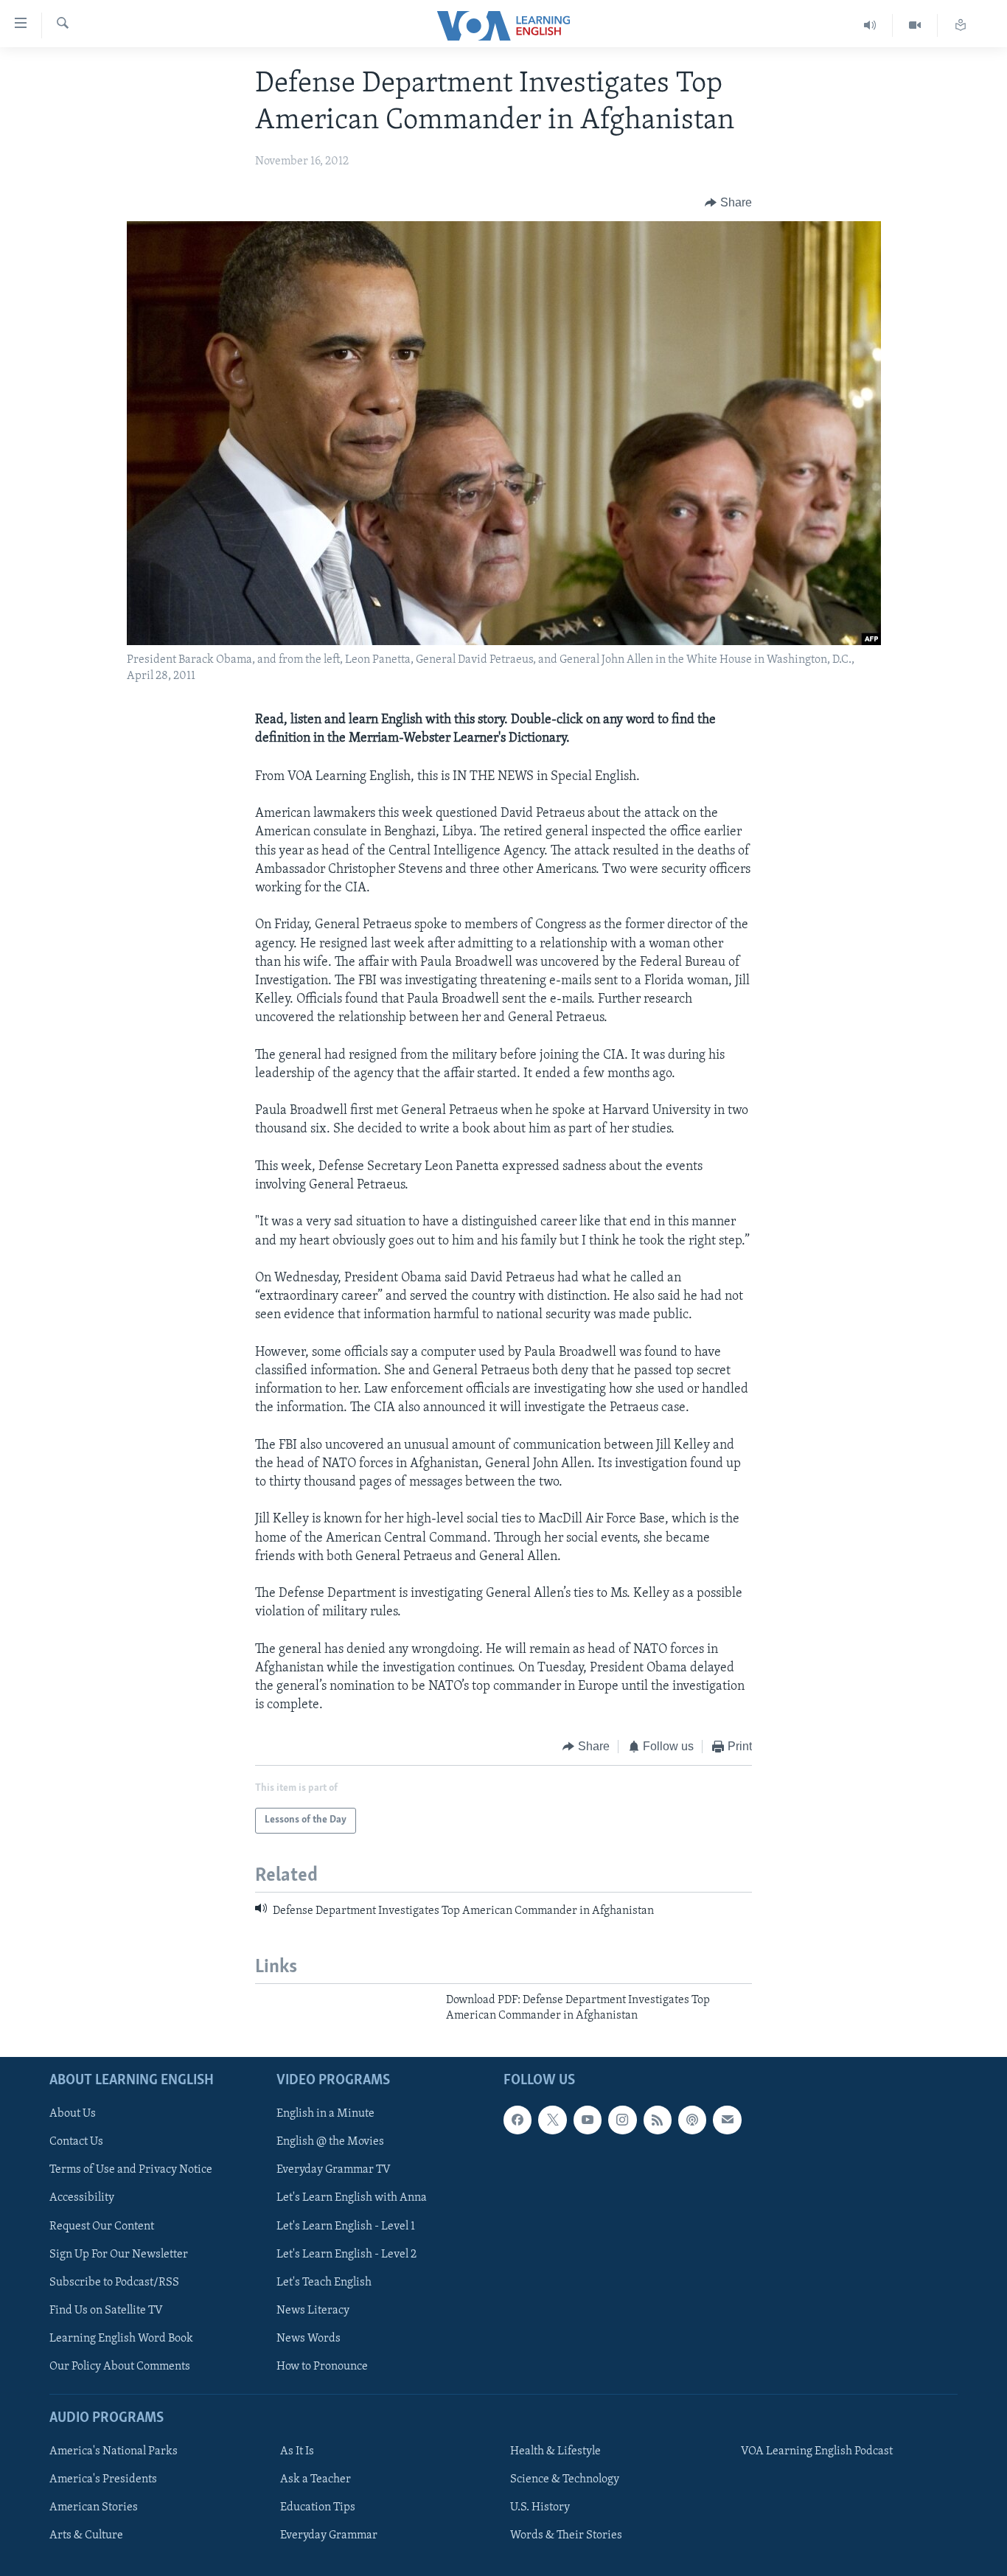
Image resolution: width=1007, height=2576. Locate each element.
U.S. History (540, 2507)
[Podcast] (692, 2120)
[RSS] (658, 2120)
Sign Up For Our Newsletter (119, 2254)
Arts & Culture (86, 2535)
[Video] (915, 25)
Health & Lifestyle (555, 2451)
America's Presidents (103, 2479)
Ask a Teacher (316, 2479)
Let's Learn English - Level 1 (346, 2226)
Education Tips (318, 2507)
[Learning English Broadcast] (870, 25)
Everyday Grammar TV (334, 2170)
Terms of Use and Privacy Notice (131, 2170)
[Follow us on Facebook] (518, 2120)
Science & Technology (565, 2479)
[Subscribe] (727, 2120)
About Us (73, 2114)
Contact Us (76, 2142)
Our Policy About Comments (120, 2367)
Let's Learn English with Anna (352, 2198)
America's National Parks (114, 2451)
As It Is (297, 2451)
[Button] (728, 203)
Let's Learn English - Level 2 (346, 2254)
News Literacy (313, 2311)
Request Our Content (102, 2226)
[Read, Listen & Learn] (961, 25)
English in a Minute (325, 2114)
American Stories (94, 2507)
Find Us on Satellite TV (106, 2311)
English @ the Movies (330, 2142)
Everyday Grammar (329, 2535)
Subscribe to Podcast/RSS (114, 2283)
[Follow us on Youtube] (588, 2120)
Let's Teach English (324, 2283)
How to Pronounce (322, 2367)
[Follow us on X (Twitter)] (552, 2120)
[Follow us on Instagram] (622, 2120)
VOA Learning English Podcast (817, 2451)
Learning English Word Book (121, 2339)
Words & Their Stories (566, 2535)
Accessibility (82, 2198)
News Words (309, 2339)
